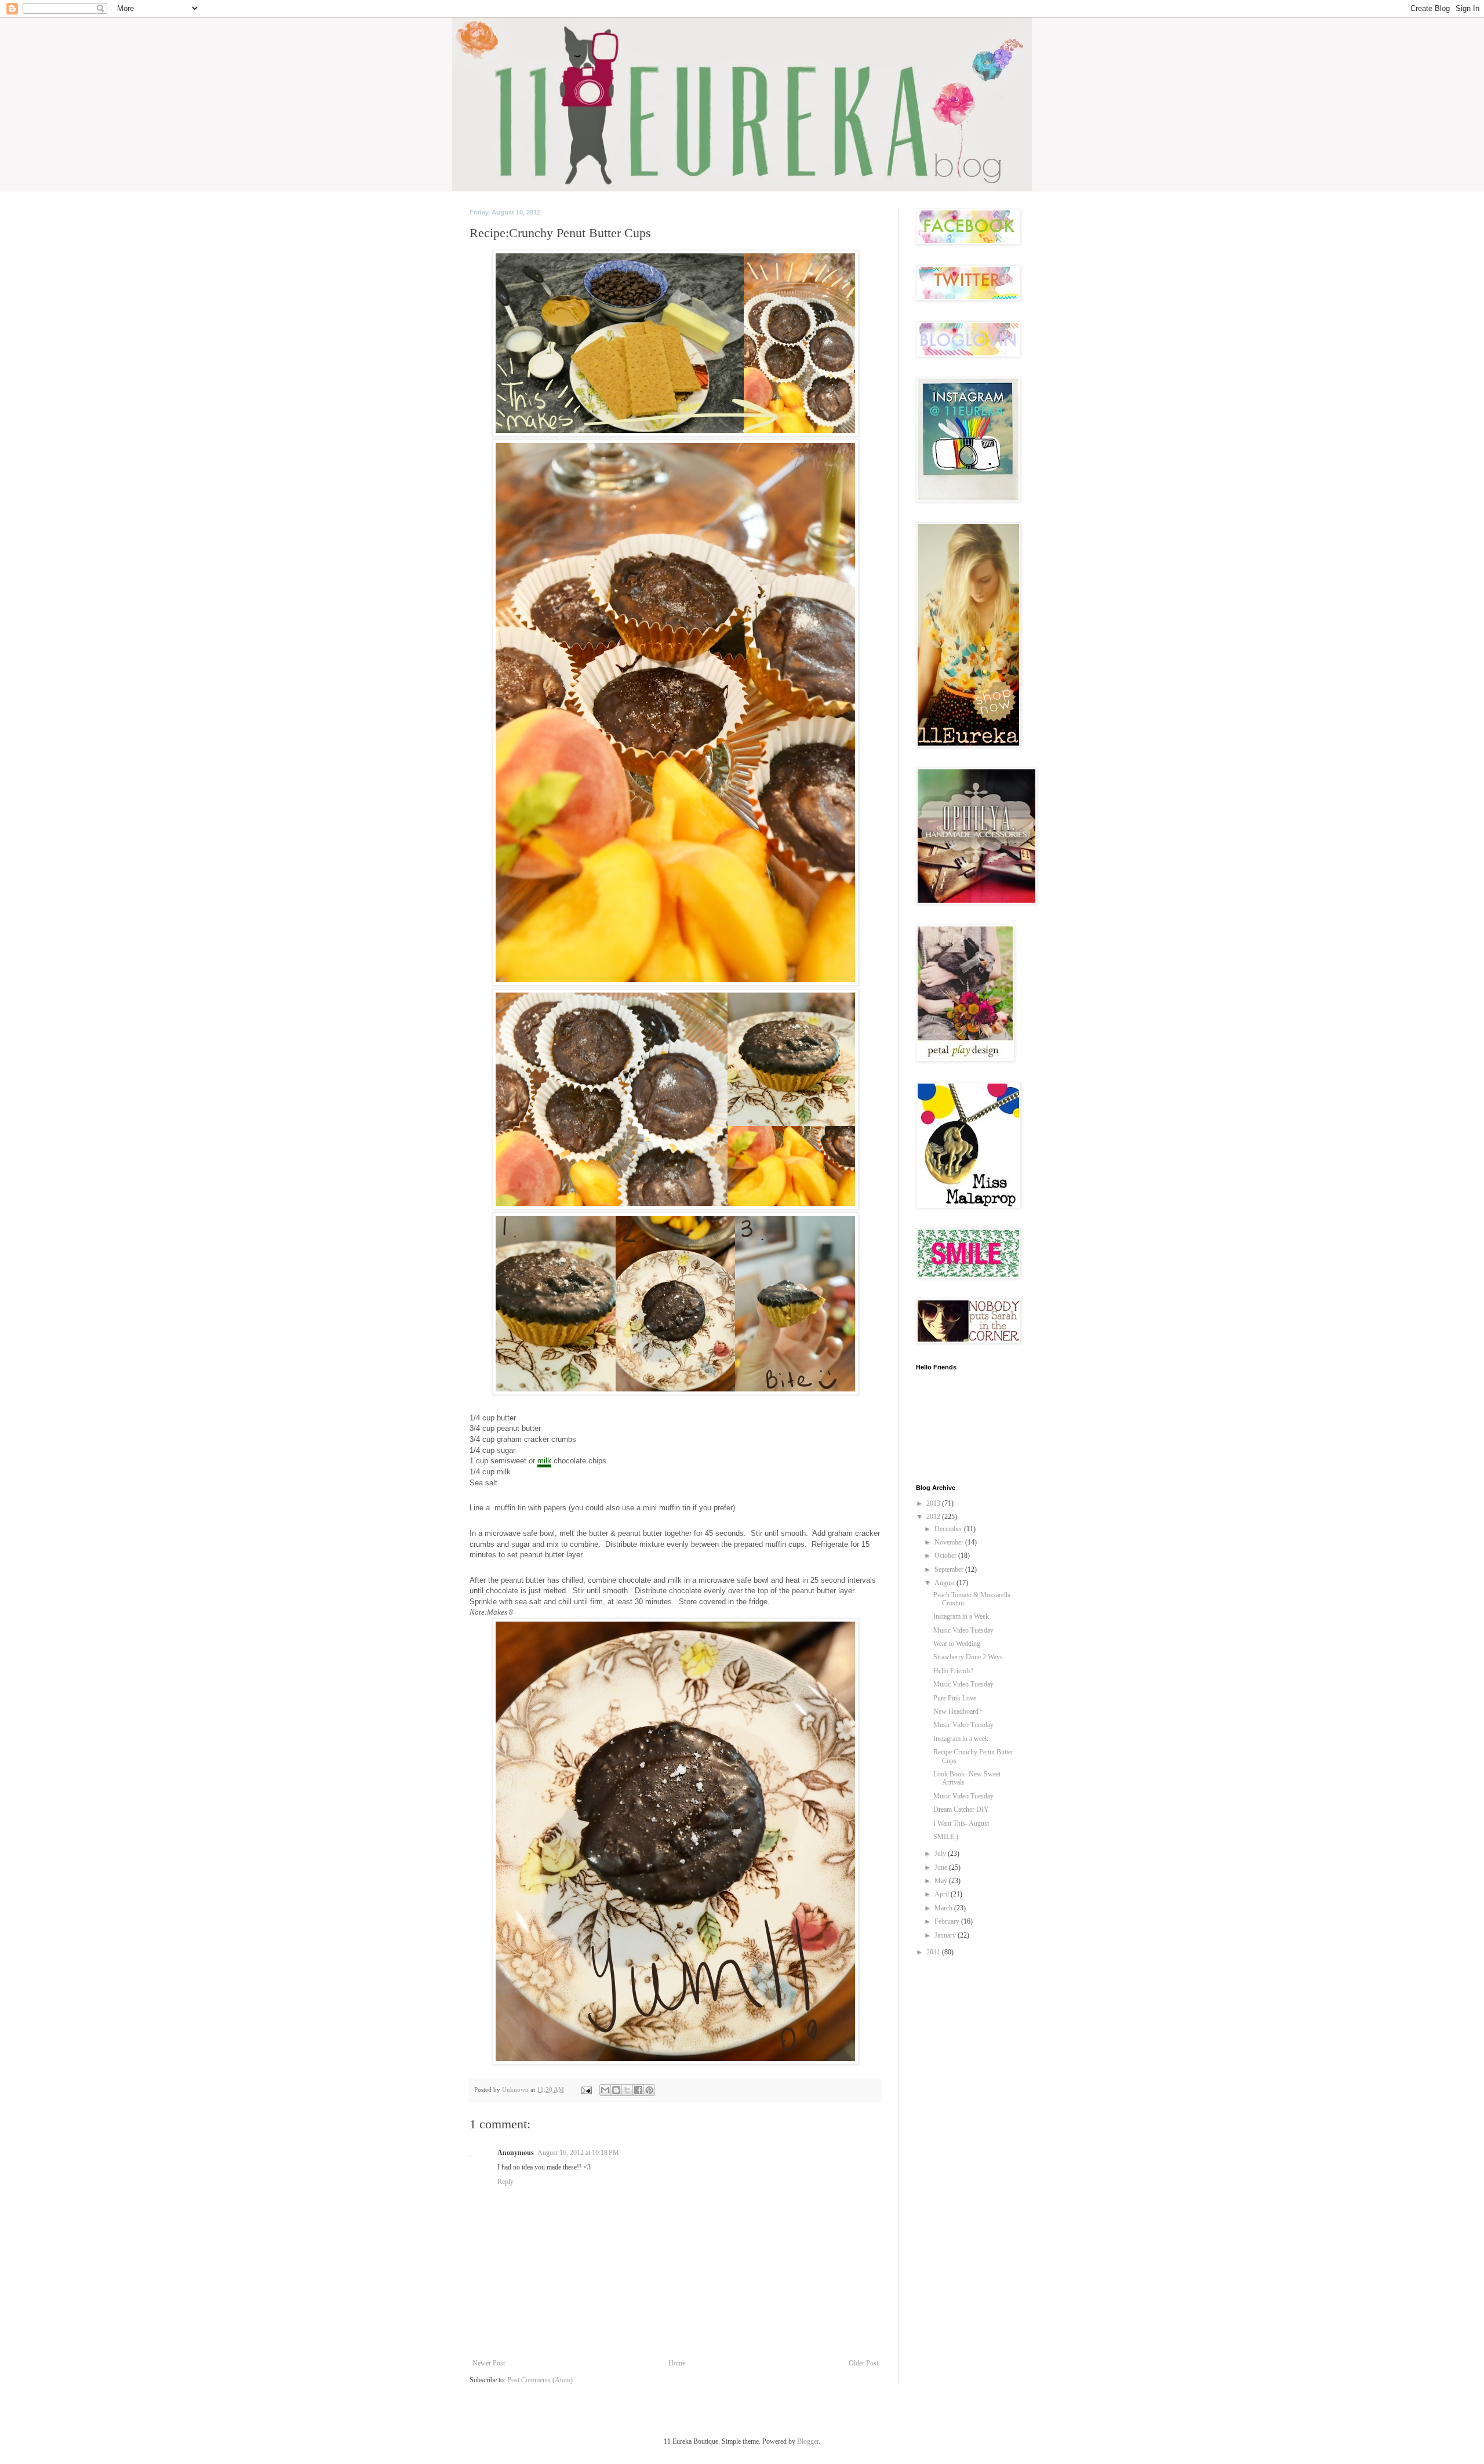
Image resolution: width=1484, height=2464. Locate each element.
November (950, 1542)
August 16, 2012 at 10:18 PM (578, 2153)
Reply (505, 2182)
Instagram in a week (961, 1739)
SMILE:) (946, 1837)
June (942, 1867)
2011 (934, 1952)
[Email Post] (586, 2089)
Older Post (863, 2363)
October (946, 1556)
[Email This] (605, 2090)
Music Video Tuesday (963, 1630)
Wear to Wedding (957, 1644)
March (944, 1908)
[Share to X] (627, 2090)
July (941, 1854)
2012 (934, 1517)
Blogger (808, 2441)
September (950, 1569)
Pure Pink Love (955, 1698)
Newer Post (489, 2363)
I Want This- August (961, 1823)
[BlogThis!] (616, 2090)
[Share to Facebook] (638, 2090)
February (948, 1921)
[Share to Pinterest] (649, 2090)
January (946, 1935)
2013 (934, 1503)
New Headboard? (957, 1711)
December (949, 1529)
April (943, 1894)
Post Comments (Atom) (540, 2380)
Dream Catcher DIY (961, 1809)
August (945, 1583)
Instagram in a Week (961, 1616)
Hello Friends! (953, 1671)
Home (677, 2363)
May (942, 1881)
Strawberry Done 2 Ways (968, 1657)
